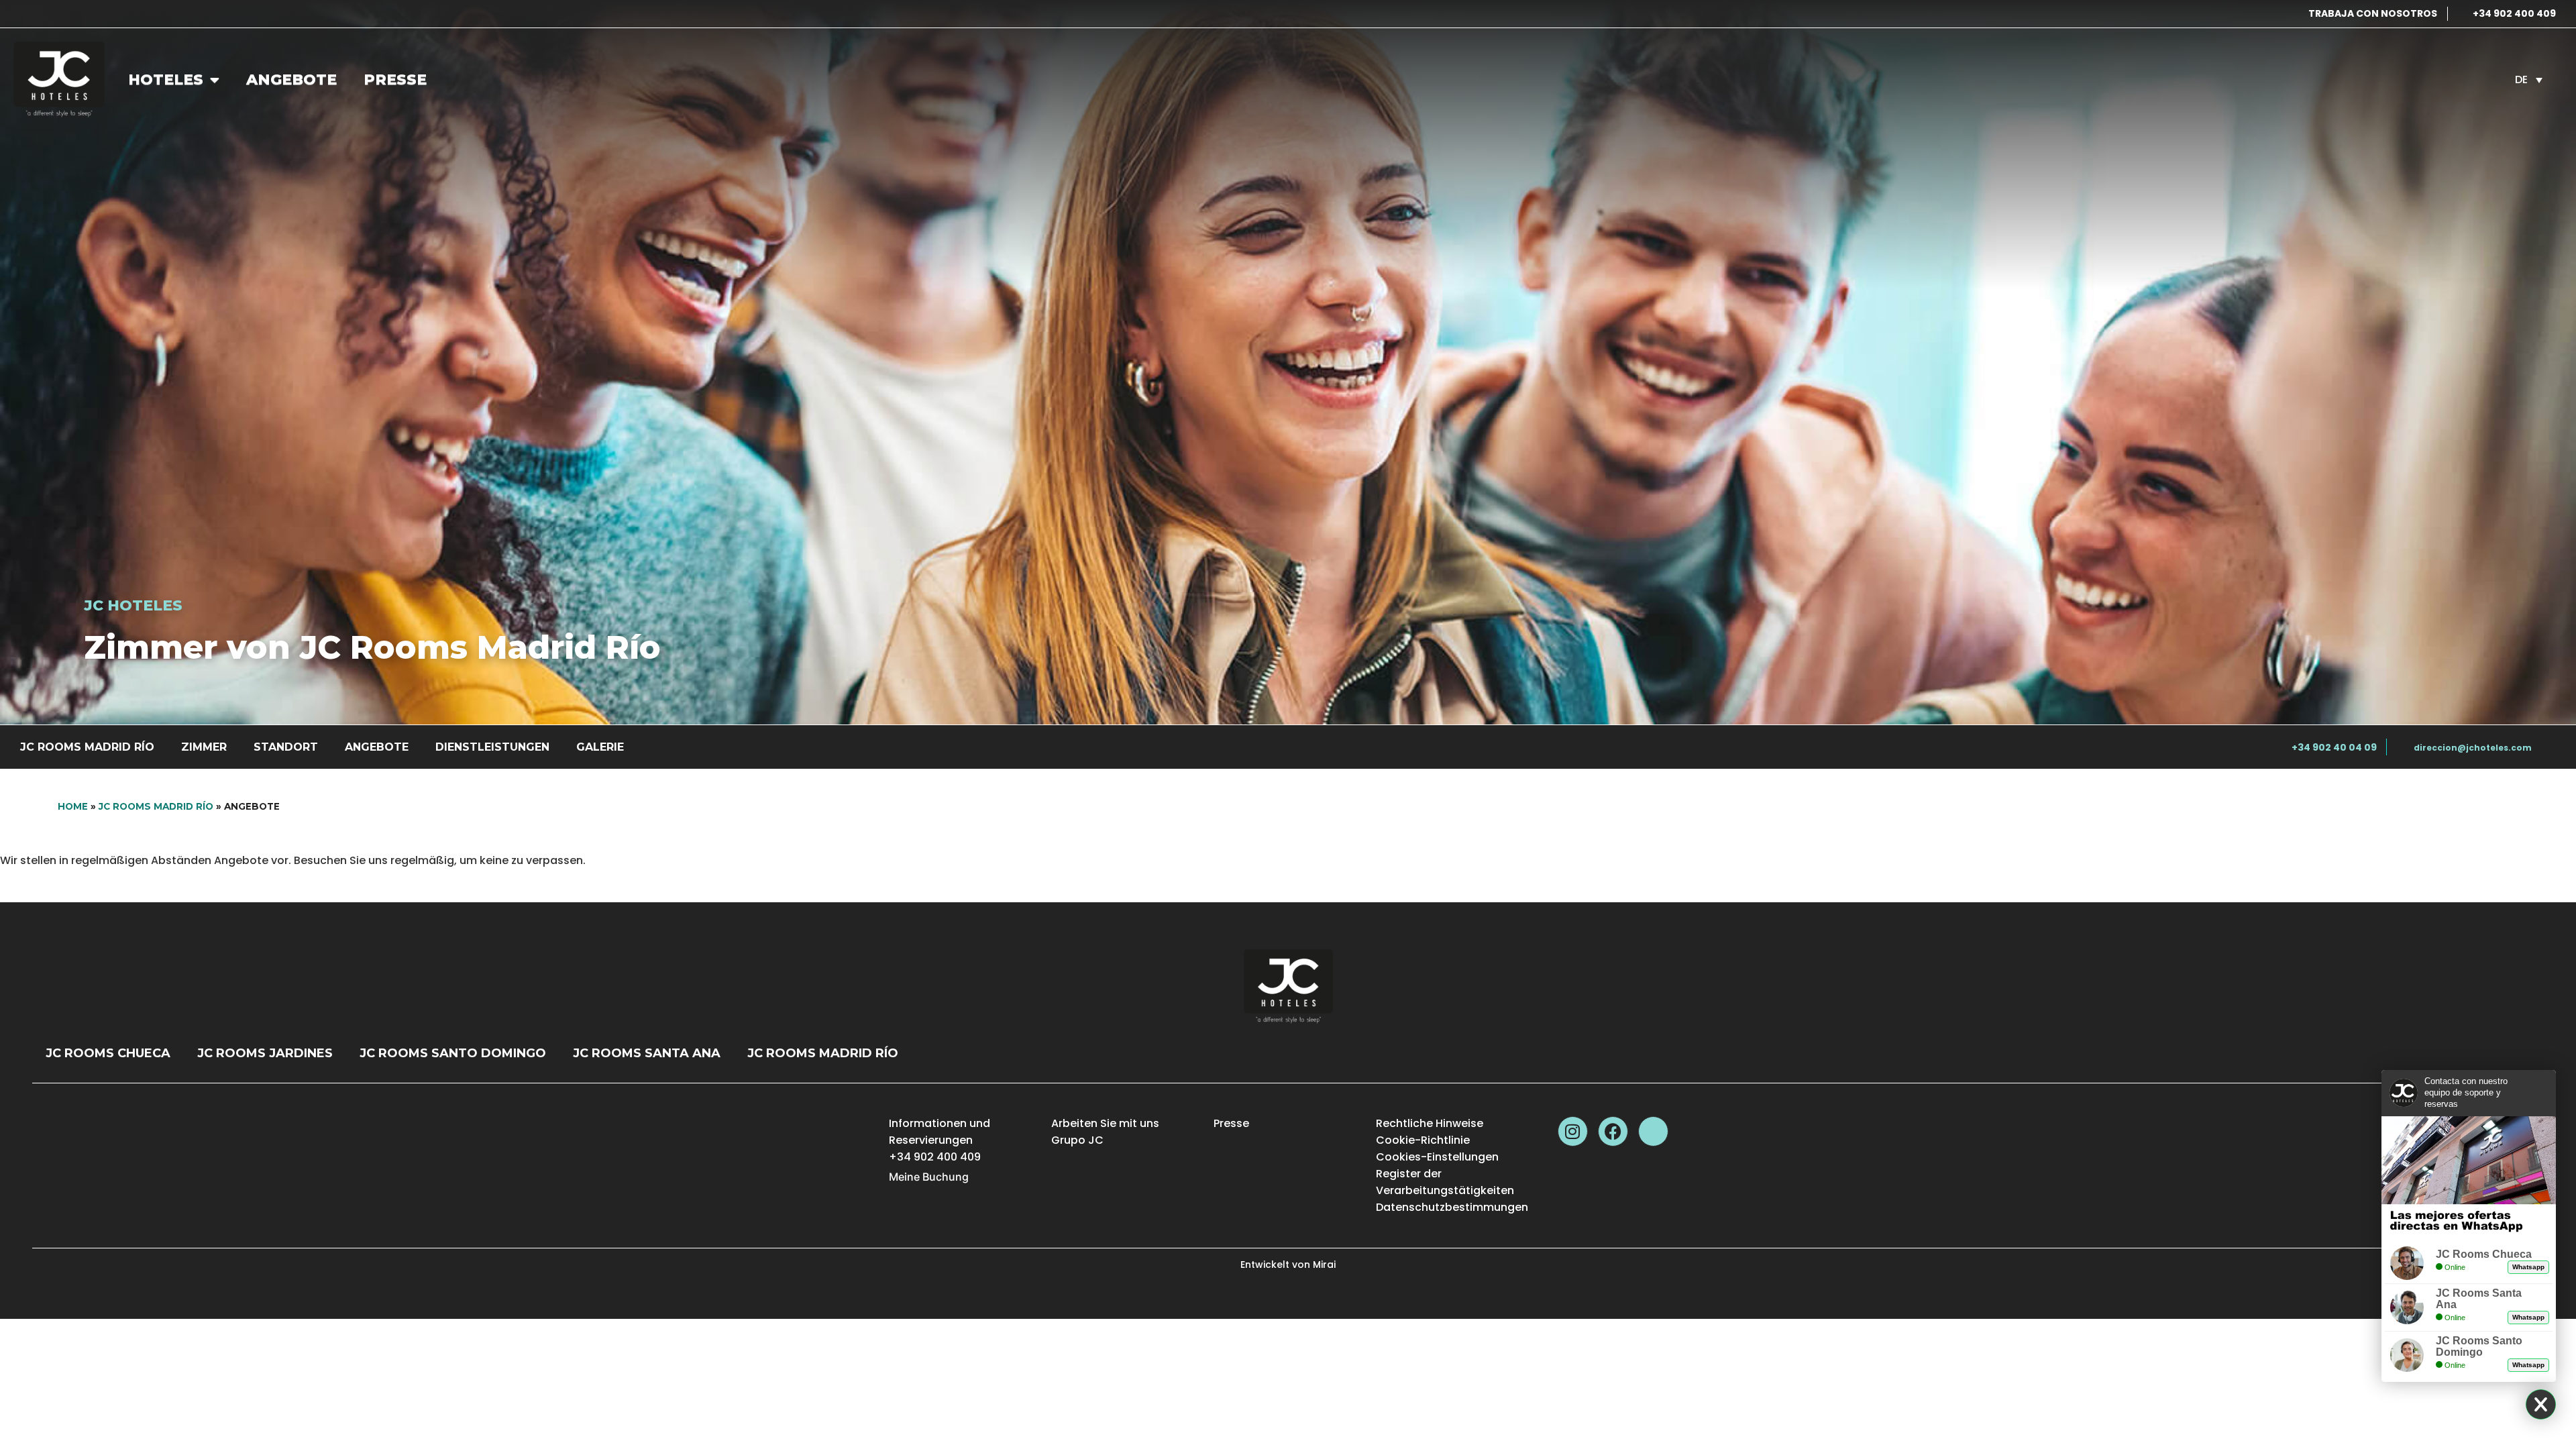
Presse (395, 79)
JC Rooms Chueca (108, 1053)
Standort (286, 747)
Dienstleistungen (492, 747)
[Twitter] (1653, 1131)
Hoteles (166, 79)
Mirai (1324, 1265)
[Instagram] (1573, 1131)
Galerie (600, 747)
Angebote (291, 79)
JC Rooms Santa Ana (647, 1053)
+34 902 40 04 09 (2334, 747)
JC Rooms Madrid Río (87, 747)
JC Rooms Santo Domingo (453, 1053)
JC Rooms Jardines (265, 1053)
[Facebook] (1613, 1131)
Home (73, 806)
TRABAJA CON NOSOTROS (2373, 13)
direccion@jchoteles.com (2473, 748)
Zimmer (204, 747)
